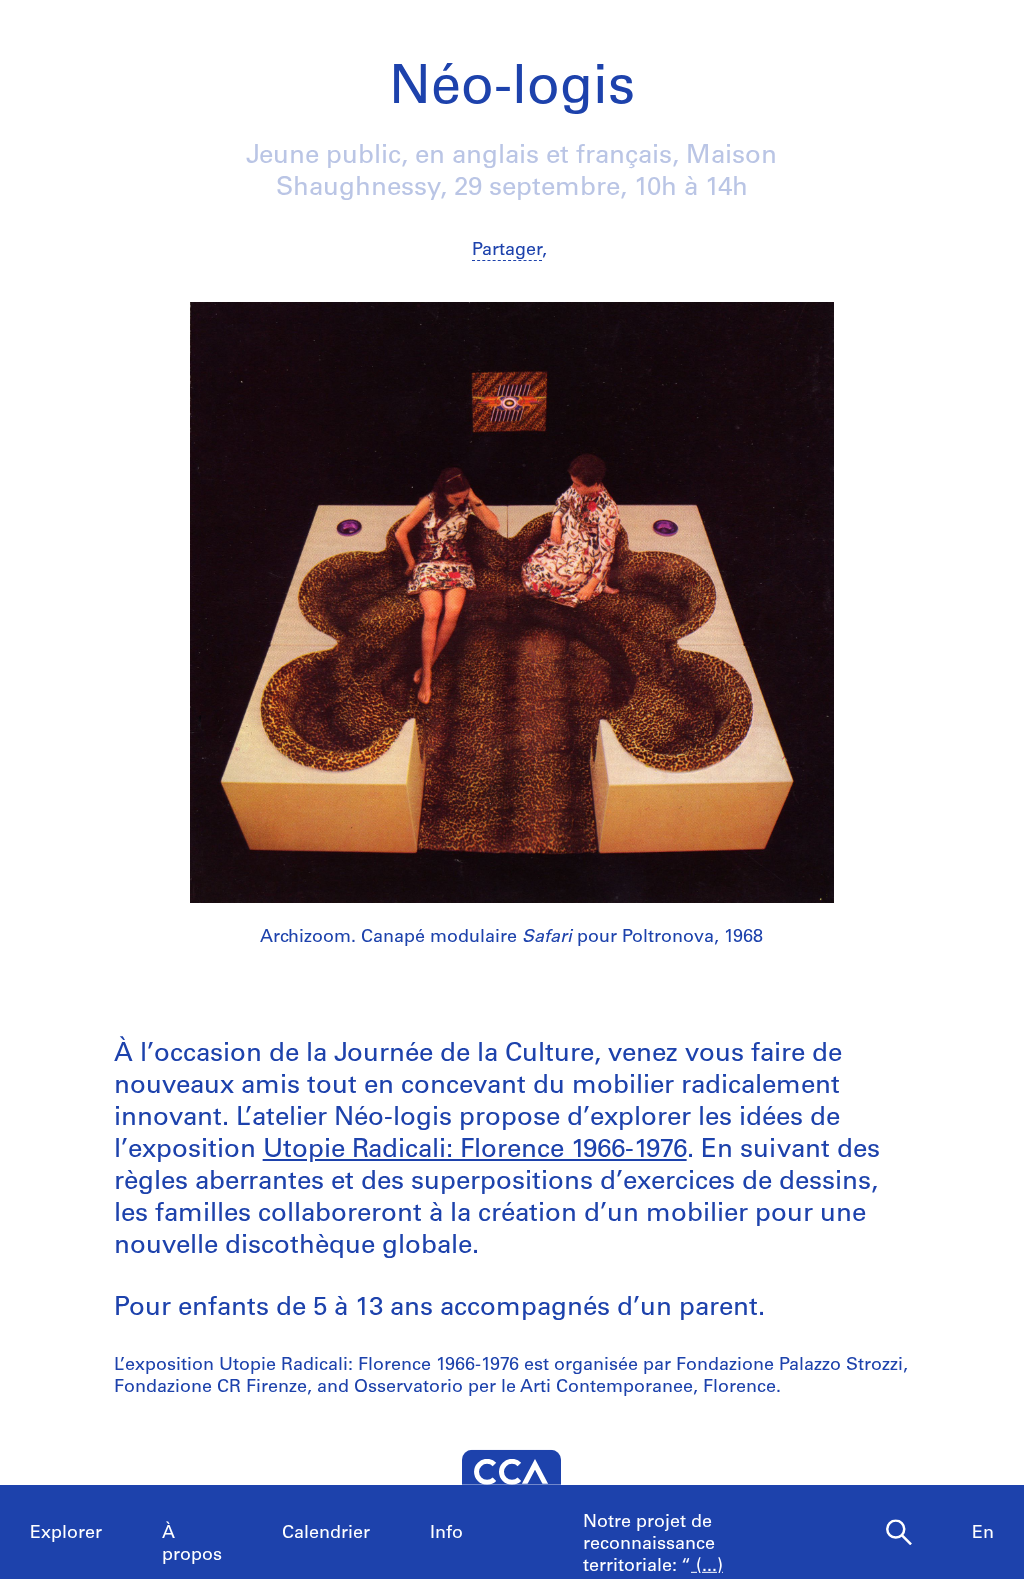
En (983, 1534)
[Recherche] (899, 1533)
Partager (507, 251)
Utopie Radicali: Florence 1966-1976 (475, 1150)
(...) (707, 1567)
